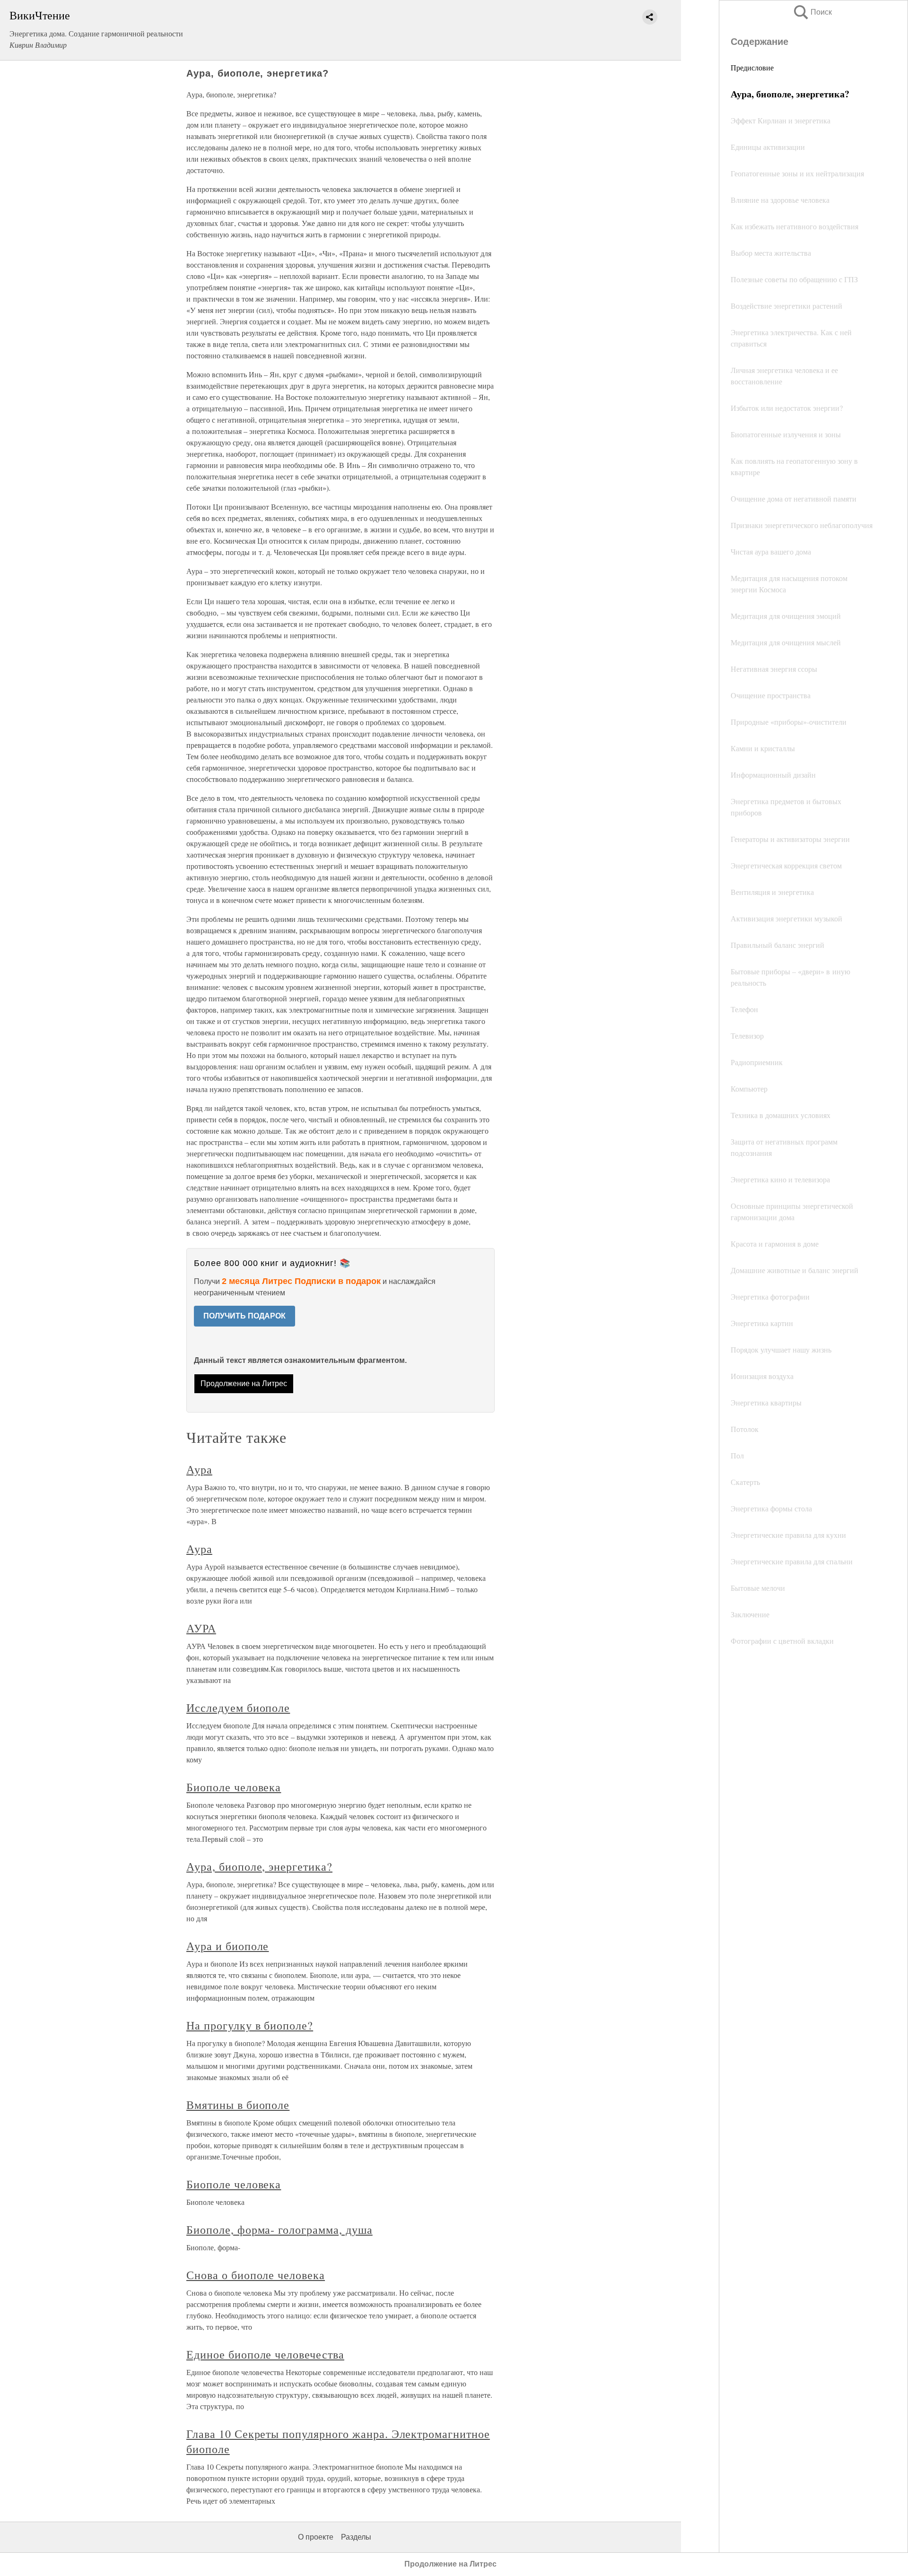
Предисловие (752, 67)
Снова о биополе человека (256, 2275)
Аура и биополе (227, 1946)
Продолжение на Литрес (244, 1383)
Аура (199, 1469)
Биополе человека (234, 1787)
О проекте (316, 2537)
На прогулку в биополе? (250, 2025)
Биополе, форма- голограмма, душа (279, 2229)
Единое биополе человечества (265, 2354)
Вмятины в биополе (238, 2105)
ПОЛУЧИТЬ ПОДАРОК (244, 1316)
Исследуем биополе (238, 1708)
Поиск (812, 12)
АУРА (201, 1628)
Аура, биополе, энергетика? (259, 1866)
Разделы (356, 2537)
